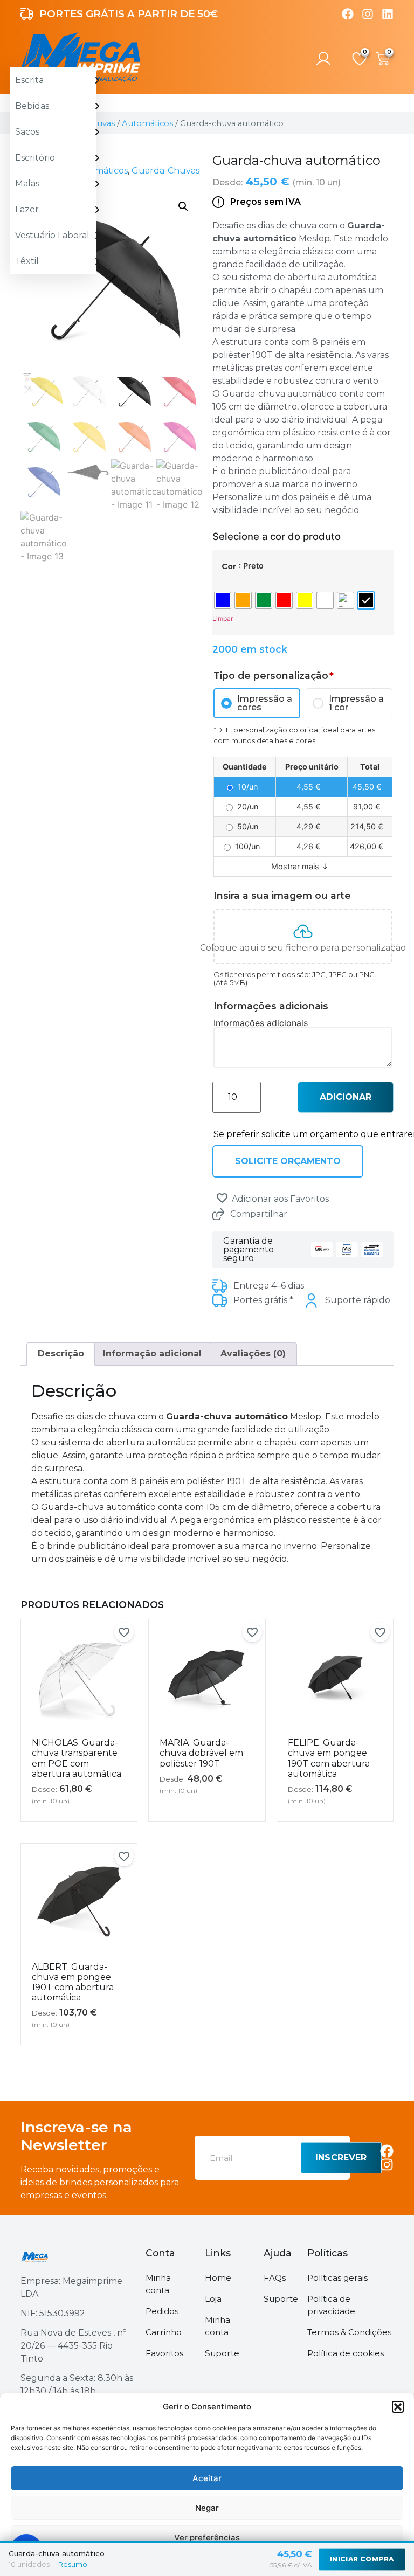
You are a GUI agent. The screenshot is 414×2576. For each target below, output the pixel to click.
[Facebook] (348, 14)
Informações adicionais (261, 1023)
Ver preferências (207, 2537)
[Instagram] (368, 14)
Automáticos (147, 123)
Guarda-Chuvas (165, 171)
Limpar (223, 618)
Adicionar (346, 1097)
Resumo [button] (73, 2564)
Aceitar (207, 2478)
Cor (229, 566)
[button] (398, 2407)
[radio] (223, 600)
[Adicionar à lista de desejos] (222, 1198)
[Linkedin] (388, 14)
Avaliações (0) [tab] (253, 1353)
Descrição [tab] (61, 1353)
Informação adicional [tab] (152, 1353)
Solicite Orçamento (288, 1161)
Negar (207, 2508)
